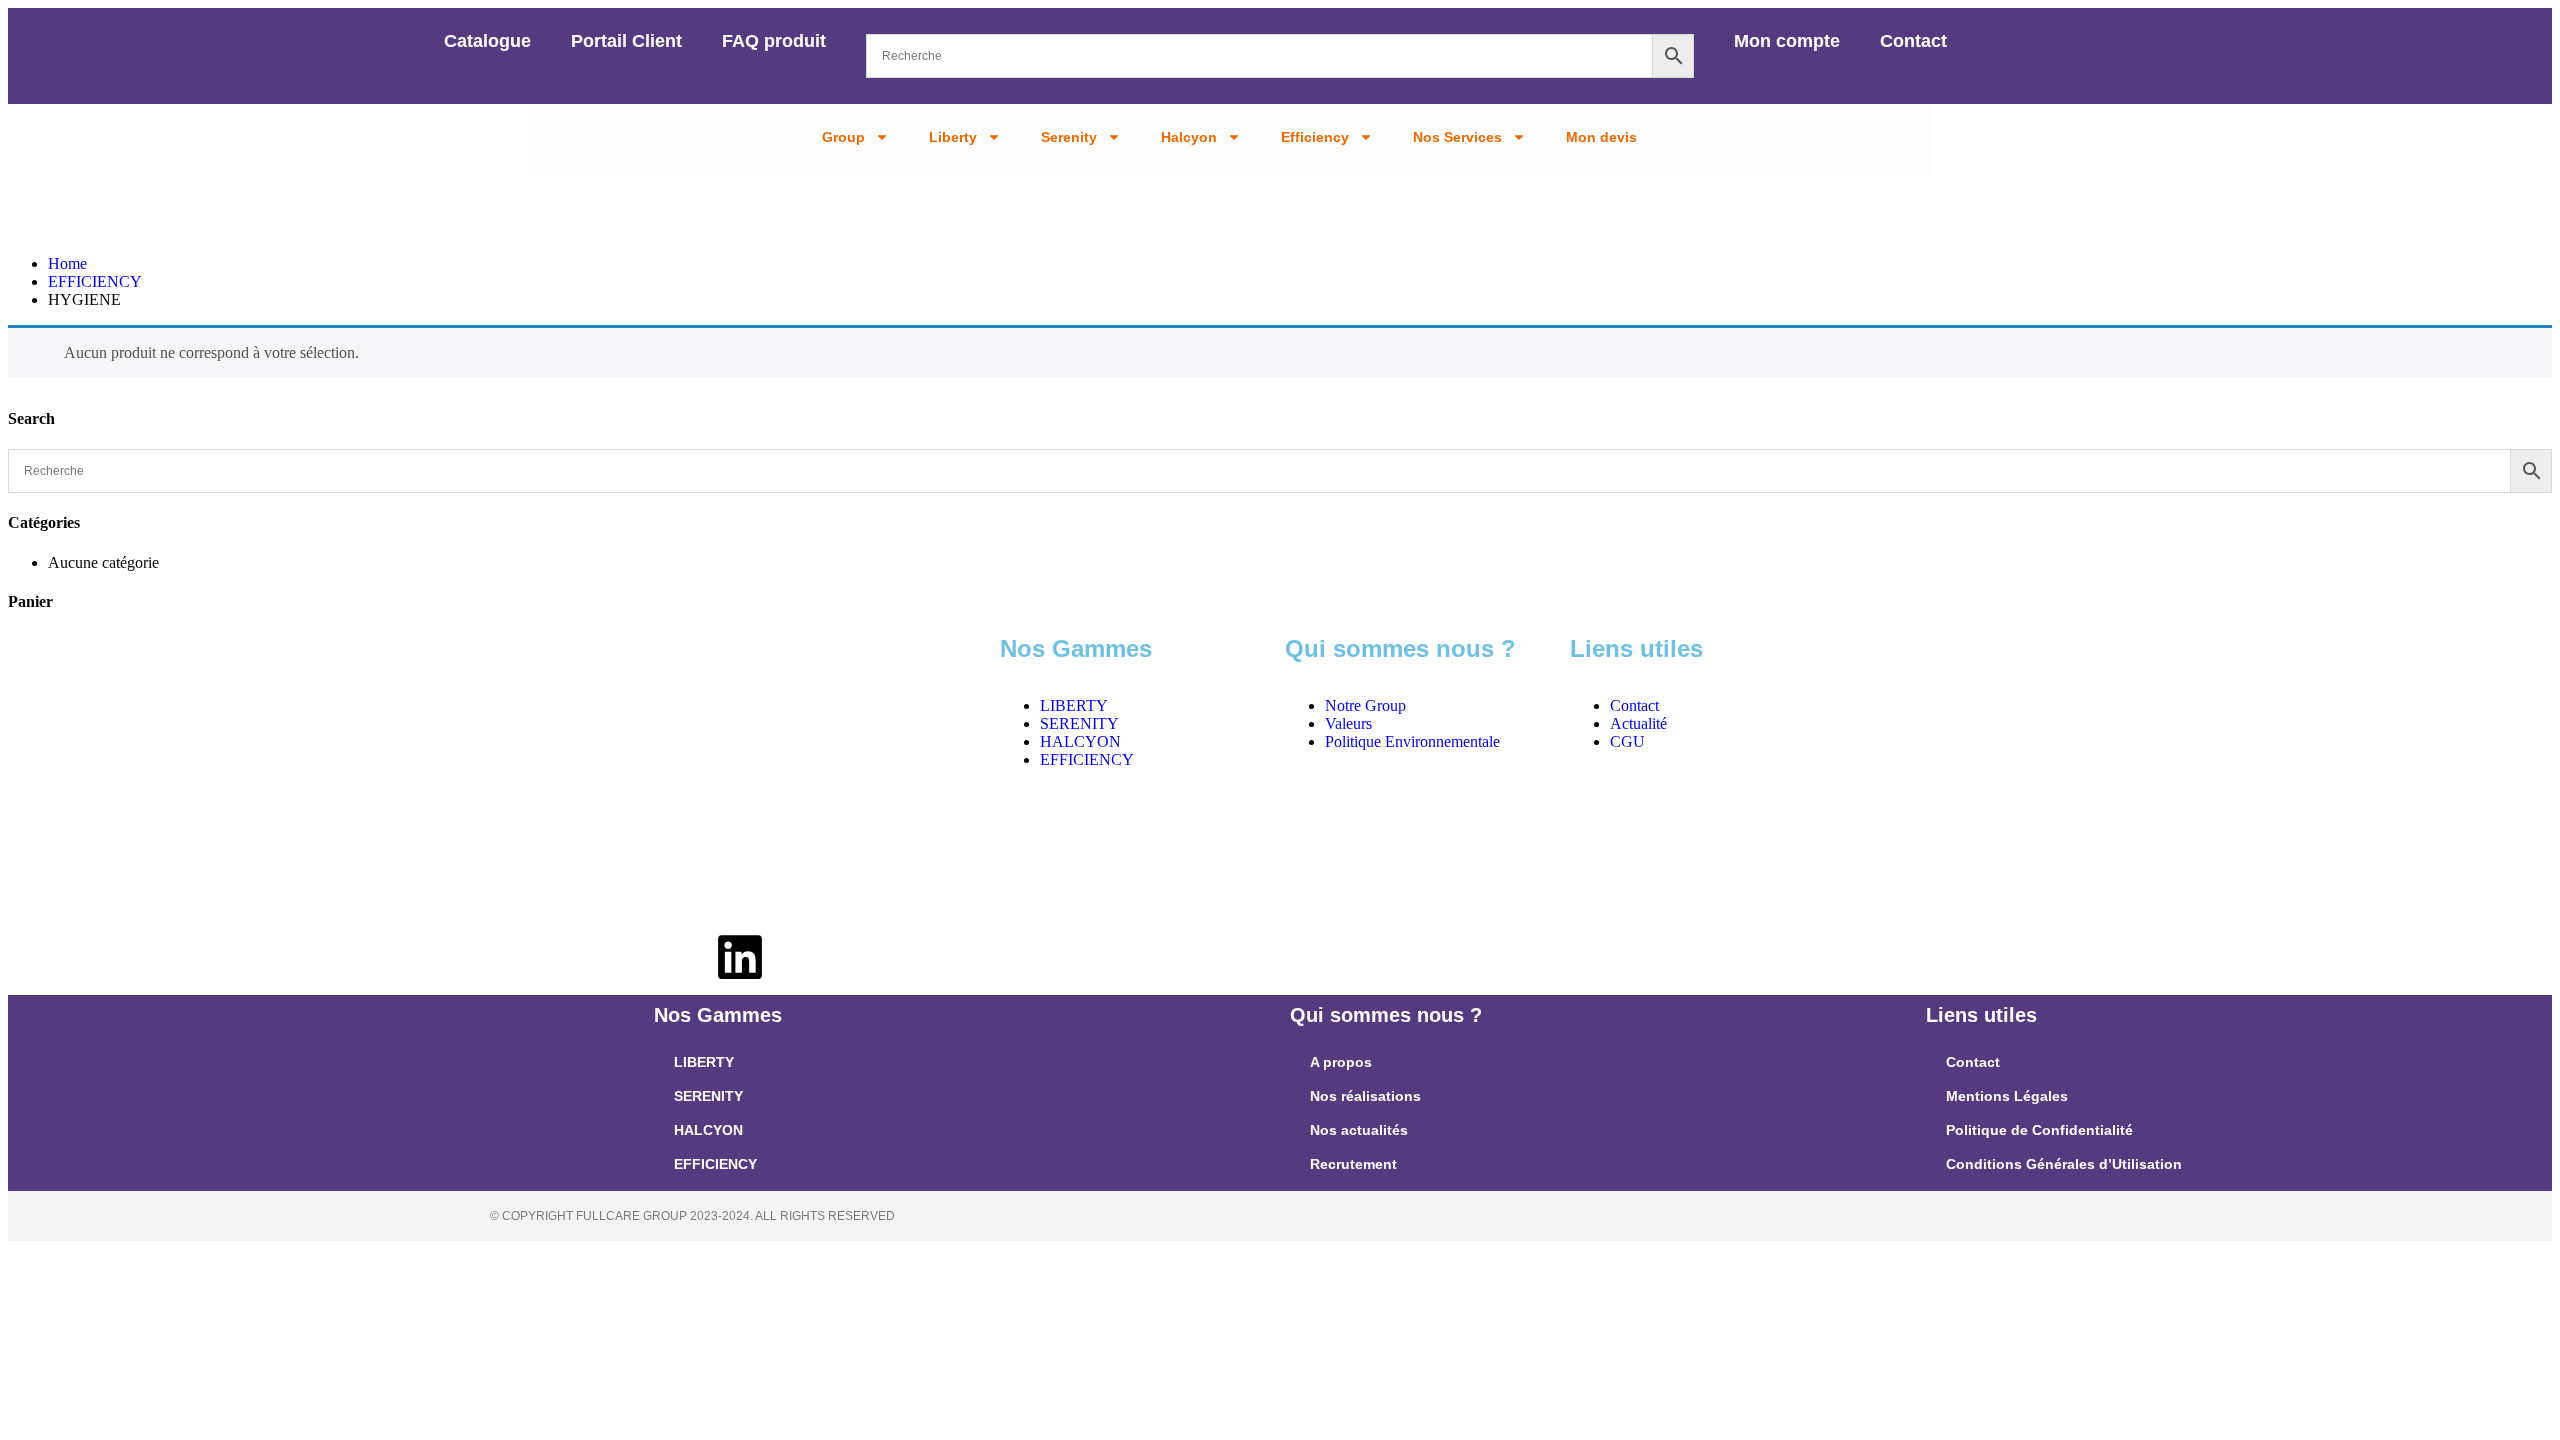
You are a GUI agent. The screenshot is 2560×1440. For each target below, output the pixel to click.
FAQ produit (774, 41)
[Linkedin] (740, 961)
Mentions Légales (2007, 1096)
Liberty (953, 137)
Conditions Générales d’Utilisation (2064, 1164)
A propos (1341, 1062)
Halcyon (1189, 137)
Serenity (1069, 137)
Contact (1913, 41)
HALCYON (708, 1130)
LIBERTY (704, 1062)
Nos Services (1457, 137)
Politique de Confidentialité (2039, 1130)
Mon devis (1601, 137)
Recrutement (1353, 1164)
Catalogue (487, 41)
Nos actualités (1359, 1130)
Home (67, 263)
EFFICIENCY (95, 281)
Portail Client (626, 41)
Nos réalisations (1365, 1096)
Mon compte (1787, 41)
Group (843, 137)
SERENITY (708, 1096)
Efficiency (1315, 137)
